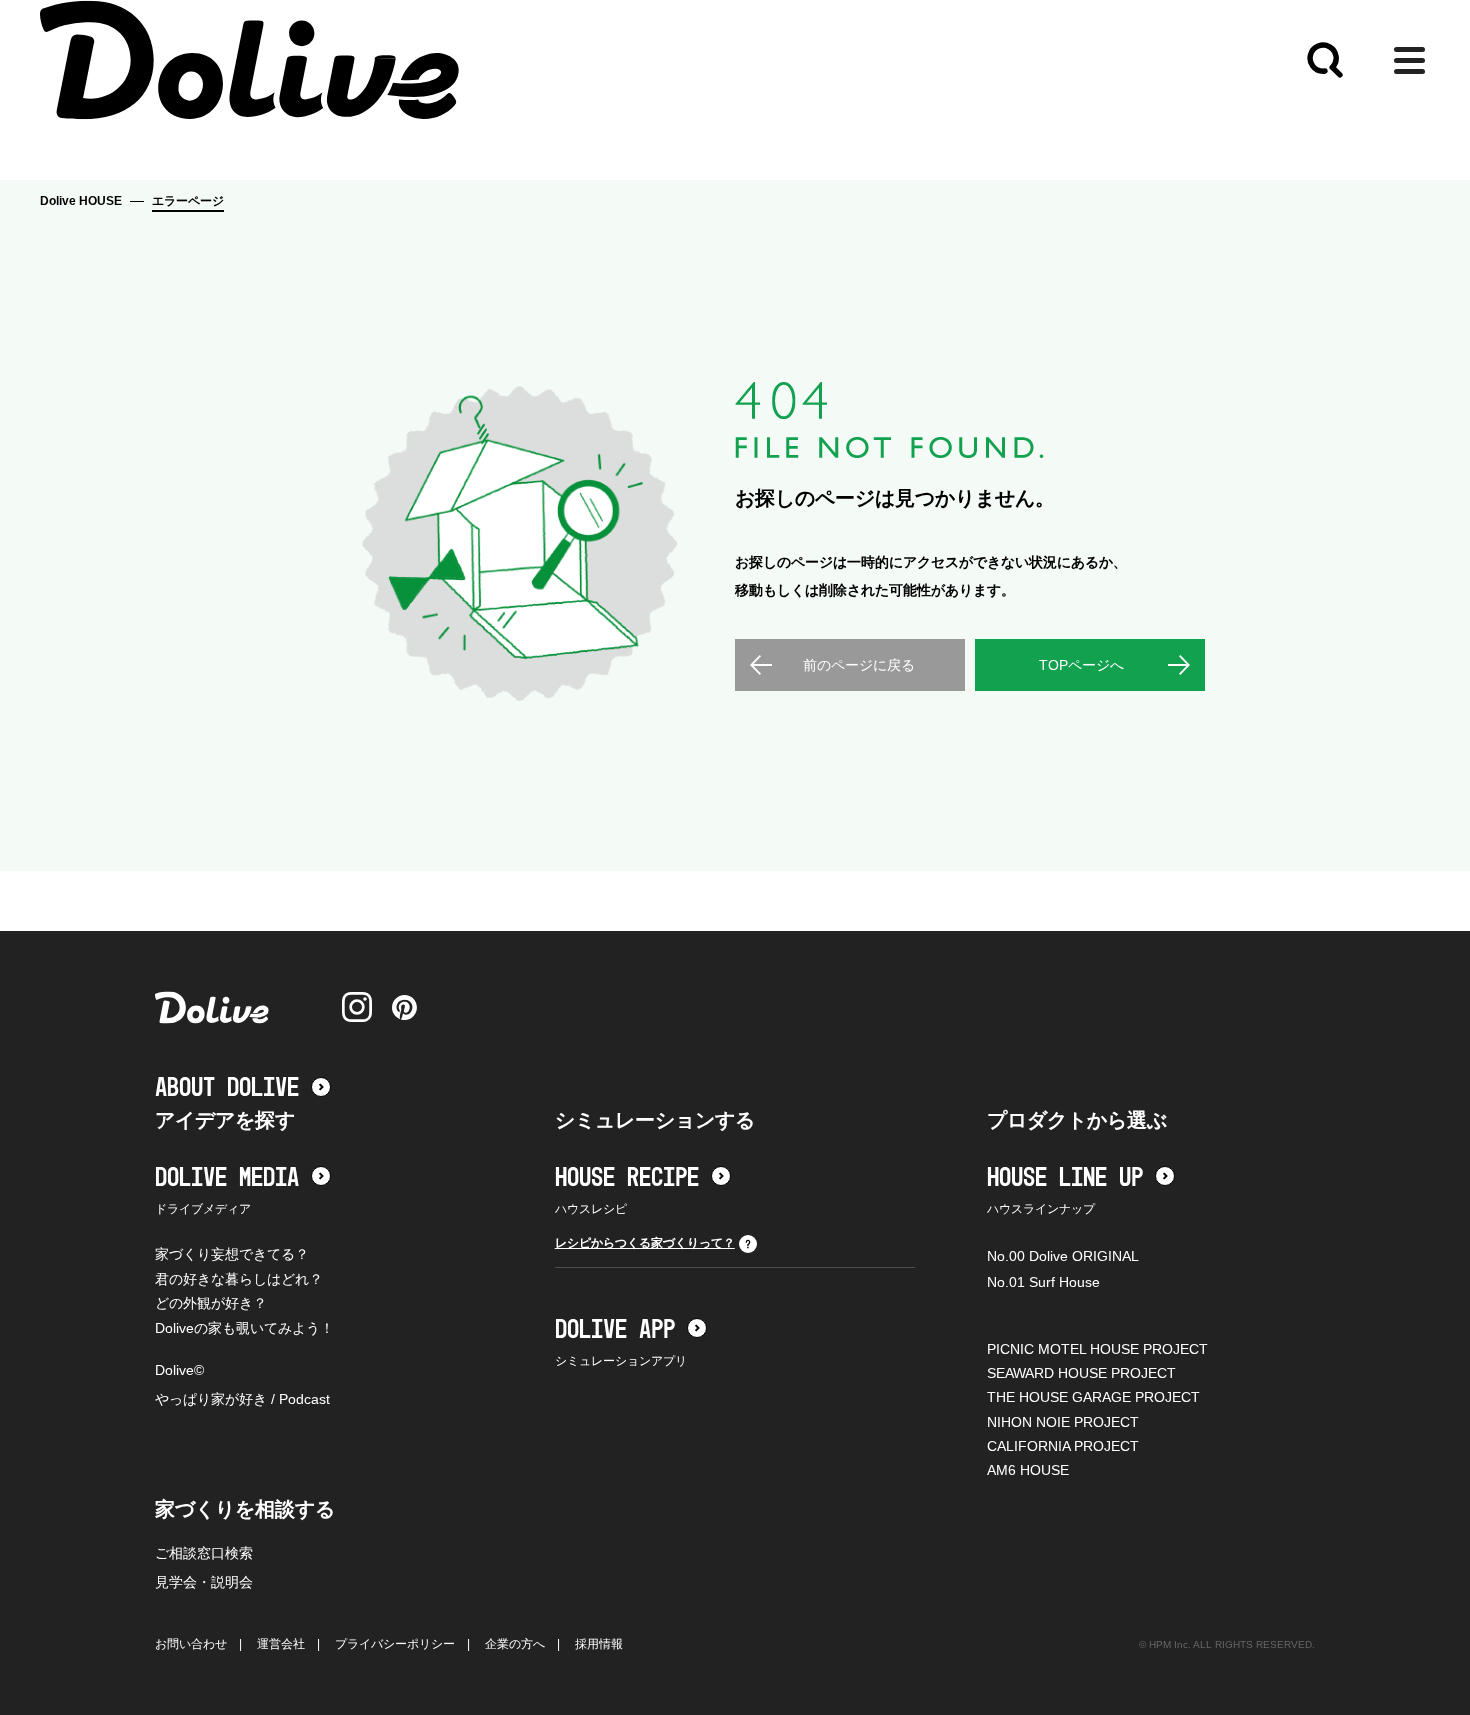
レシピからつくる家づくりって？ (645, 1243)
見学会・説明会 (204, 1582)
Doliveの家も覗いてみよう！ (244, 1328)
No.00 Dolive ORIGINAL (1063, 1256)
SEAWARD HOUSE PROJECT (1081, 1373)
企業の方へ (515, 1644)
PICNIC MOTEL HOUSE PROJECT (1097, 1349)
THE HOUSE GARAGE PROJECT (1093, 1397)
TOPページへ (1081, 665)
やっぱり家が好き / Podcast (242, 1399)
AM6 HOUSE (1028, 1470)
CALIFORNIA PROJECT (1063, 1446)
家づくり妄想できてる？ (232, 1254)
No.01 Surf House (1043, 1282)
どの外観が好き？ (211, 1303)
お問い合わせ (191, 1644)
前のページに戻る (859, 665)
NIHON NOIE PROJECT (1063, 1422)
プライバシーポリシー (395, 1644)
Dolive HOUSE (81, 201)
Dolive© (179, 1370)
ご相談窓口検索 (204, 1553)
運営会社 (281, 1644)
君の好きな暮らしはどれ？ (239, 1279)
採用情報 (599, 1644)
